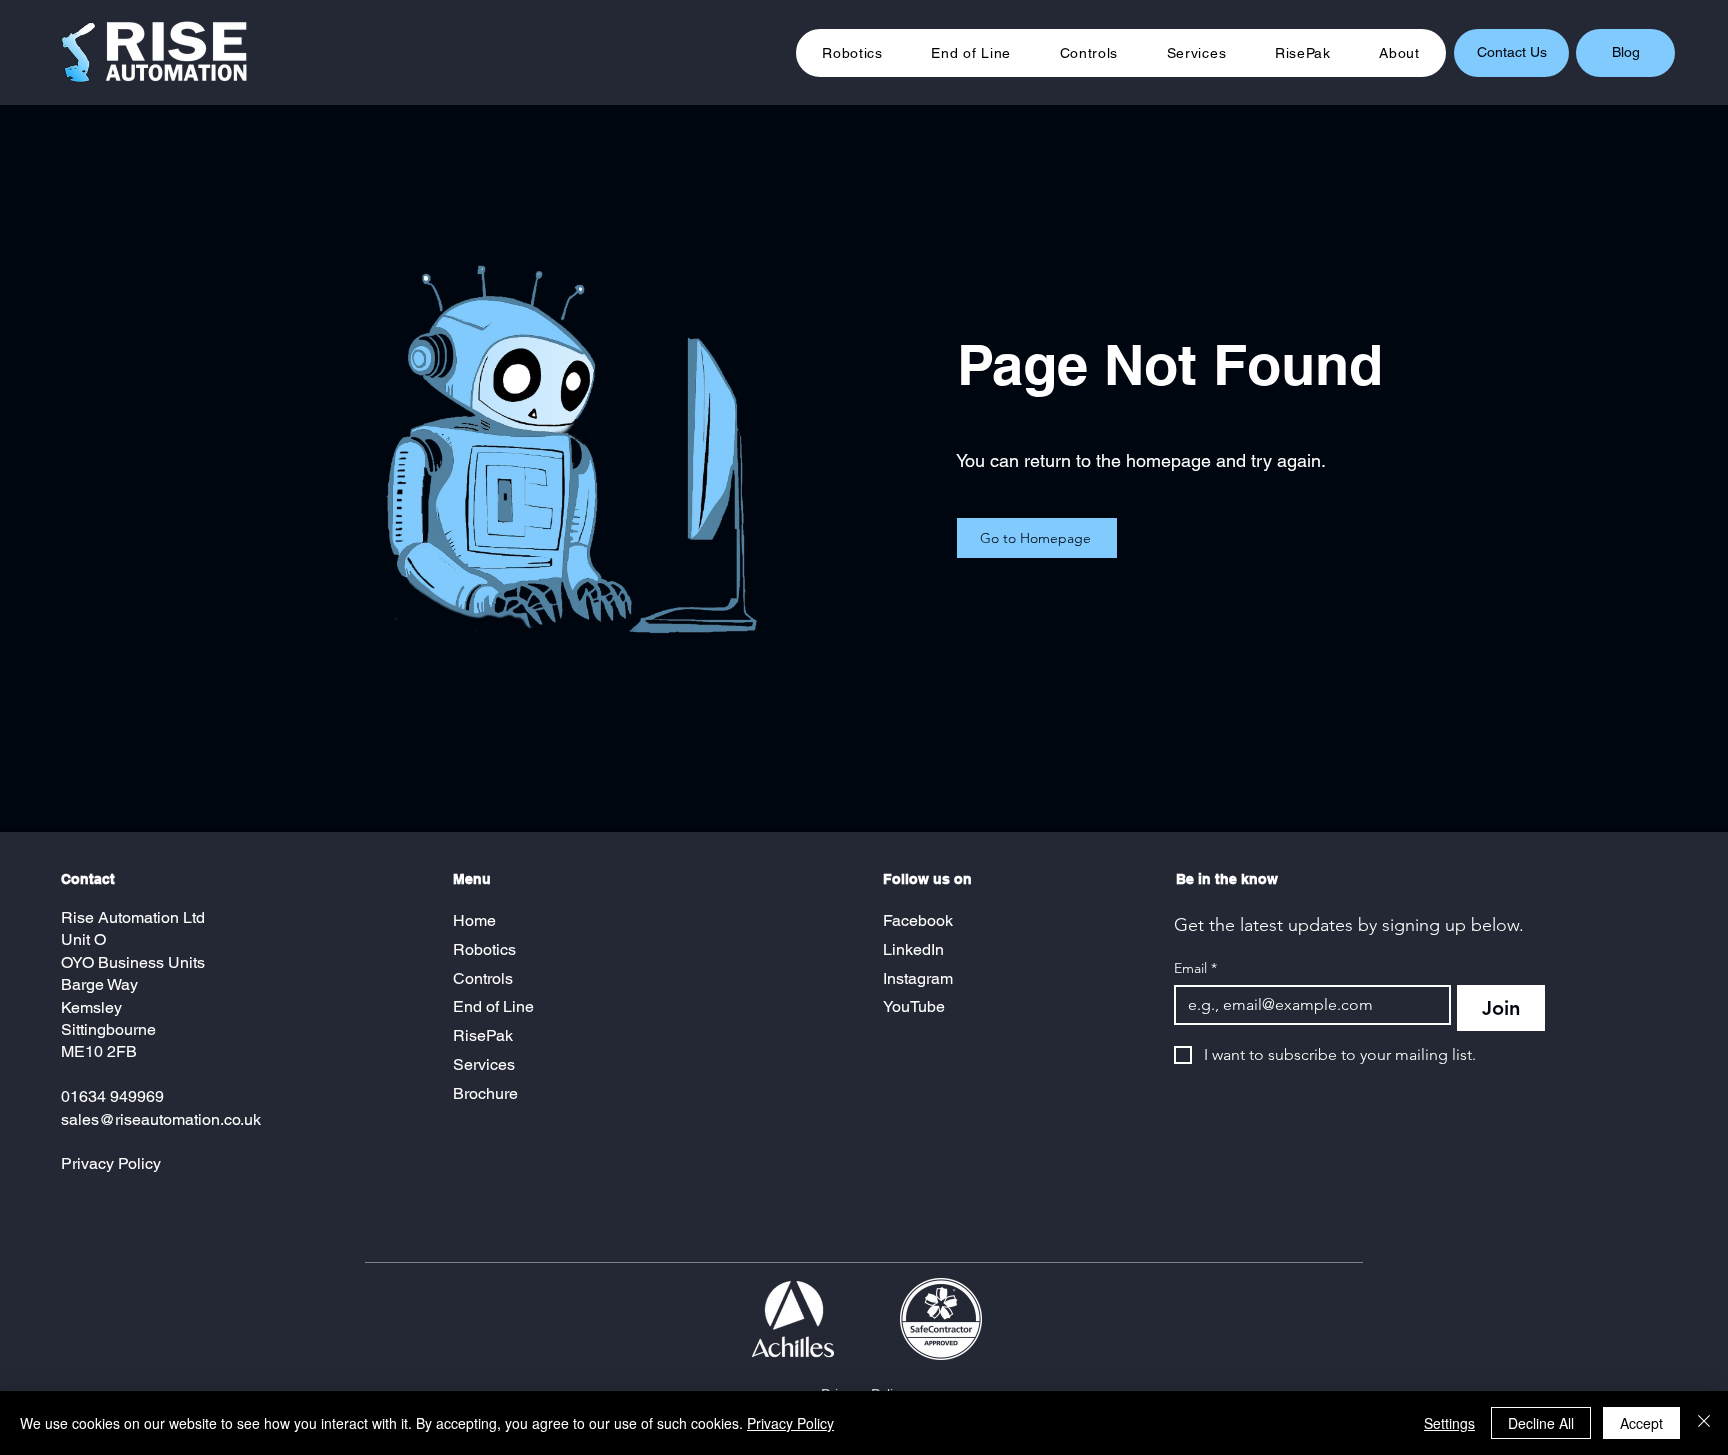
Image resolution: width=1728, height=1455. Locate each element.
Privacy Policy (111, 1163)
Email (1195, 968)
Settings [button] (1449, 1423)
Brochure (487, 1093)
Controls (483, 978)
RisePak (483, 1035)
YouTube (914, 1006)
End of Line (493, 1006)
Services (484, 1064)
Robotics (484, 949)
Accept (1641, 1423)
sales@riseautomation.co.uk (161, 1119)
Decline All (1541, 1423)
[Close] (1704, 1423)
